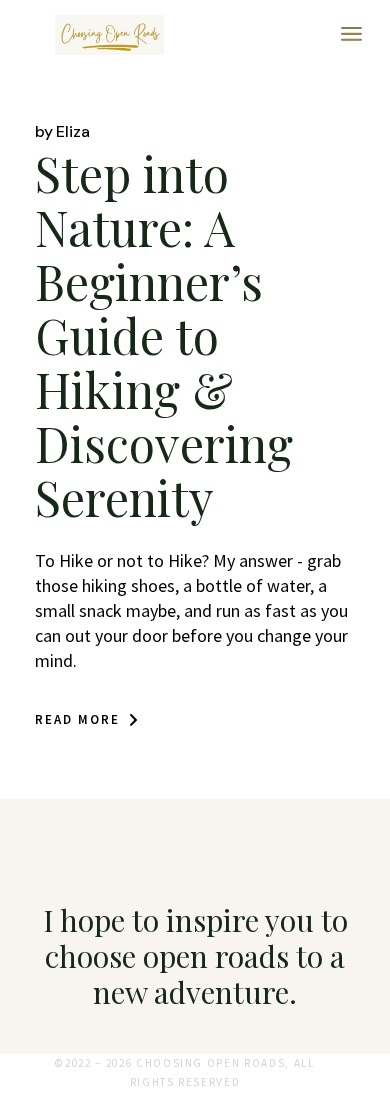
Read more (77, 719)
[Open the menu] (351, 35)
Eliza (62, 132)
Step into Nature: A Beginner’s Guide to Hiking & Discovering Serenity (164, 335)
